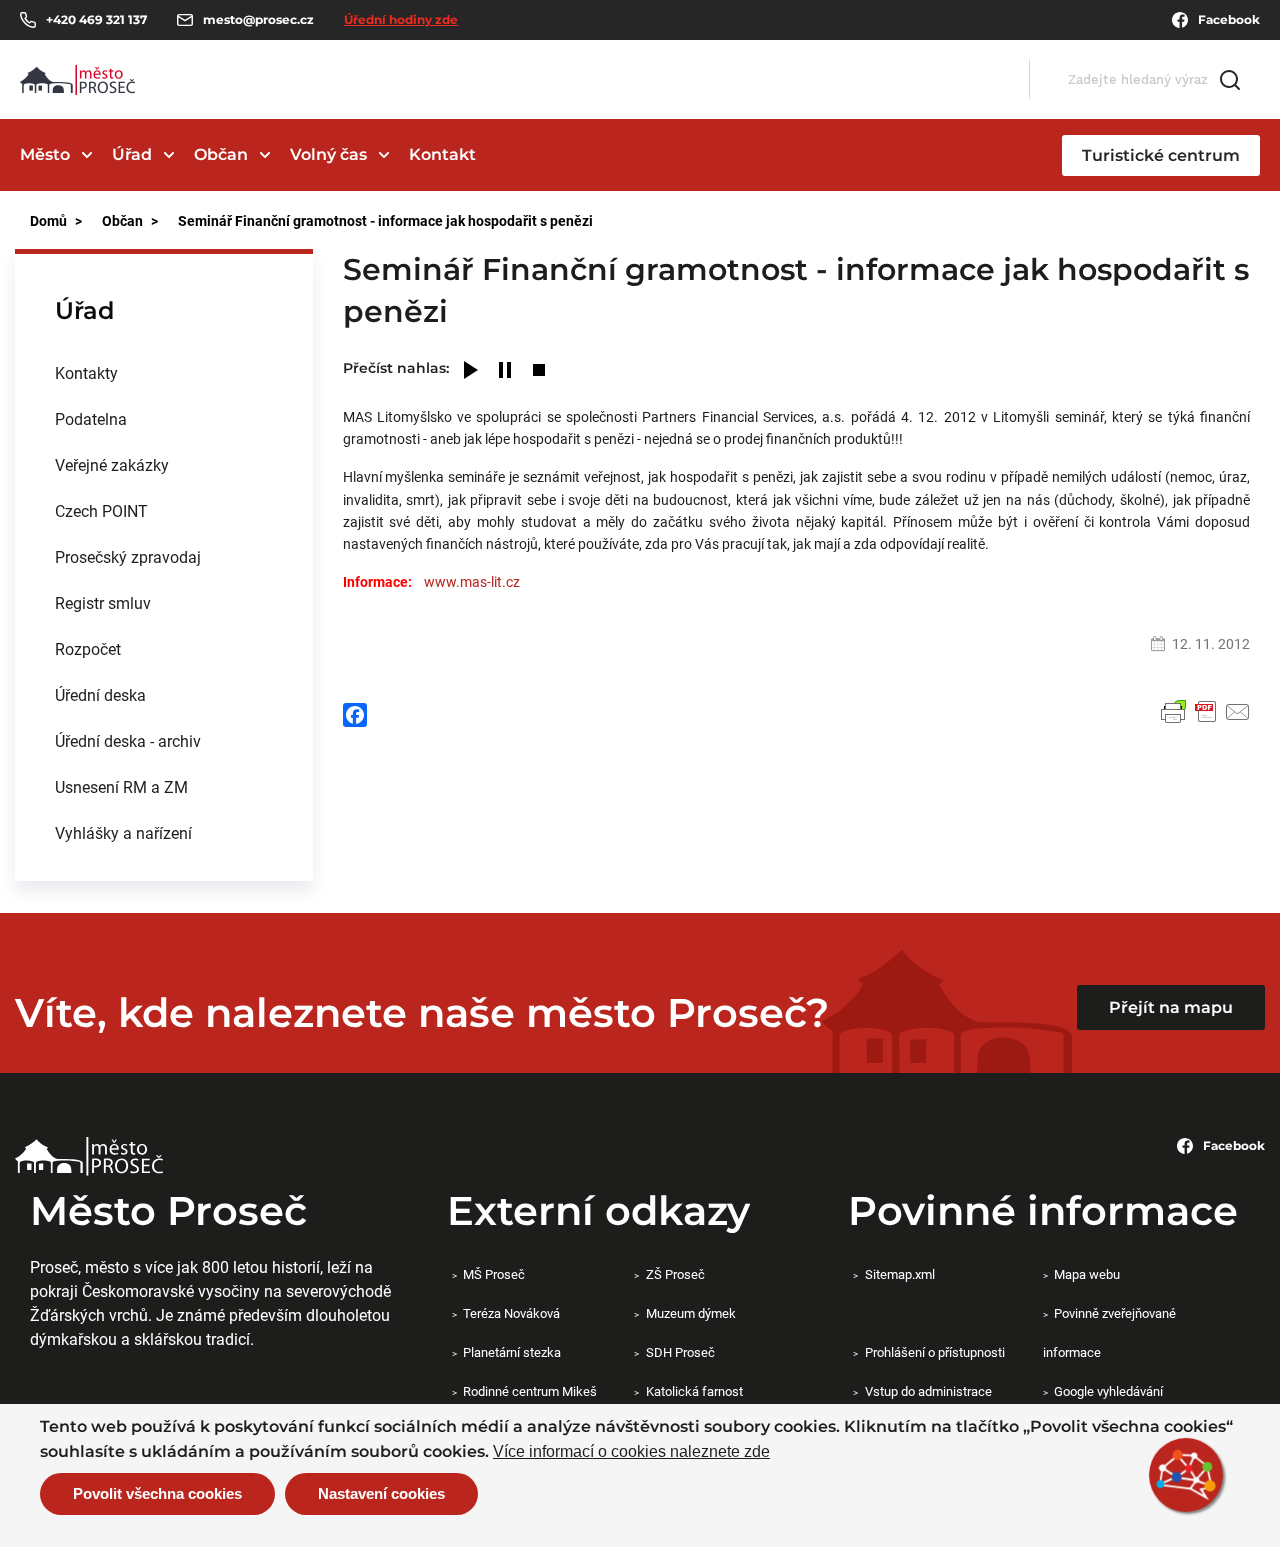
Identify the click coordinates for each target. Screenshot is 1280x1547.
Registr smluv (103, 602)
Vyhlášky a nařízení (123, 832)
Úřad (132, 154)
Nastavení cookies (381, 1493)
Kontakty (86, 372)
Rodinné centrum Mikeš (530, 1391)
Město (45, 154)
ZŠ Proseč (675, 1274)
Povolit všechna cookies (157, 1493)
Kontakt (442, 154)
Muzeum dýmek (690, 1313)
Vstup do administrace (928, 1391)
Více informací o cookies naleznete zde (631, 1452)
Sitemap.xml (899, 1274)
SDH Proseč (680, 1352)
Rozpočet (88, 648)
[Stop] (539, 371)
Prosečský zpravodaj (128, 556)
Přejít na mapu (1171, 1007)
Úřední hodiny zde (401, 19)
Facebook (1229, 19)
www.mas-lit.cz (472, 581)
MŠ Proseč (494, 1274)
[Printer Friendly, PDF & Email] (1206, 712)
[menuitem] (164, 373)
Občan (221, 154)
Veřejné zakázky (112, 464)
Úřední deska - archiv (128, 740)
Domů (48, 220)
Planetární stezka (512, 1352)
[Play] (471, 371)
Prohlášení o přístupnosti (934, 1352)
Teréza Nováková (511, 1313)
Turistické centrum (1161, 155)
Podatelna (91, 418)
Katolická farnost (694, 1391)
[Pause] (505, 371)
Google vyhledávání (1108, 1391)
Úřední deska (100, 694)
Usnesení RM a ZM (121, 786)
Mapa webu (1087, 1274)
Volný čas (328, 154)
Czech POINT (101, 510)
